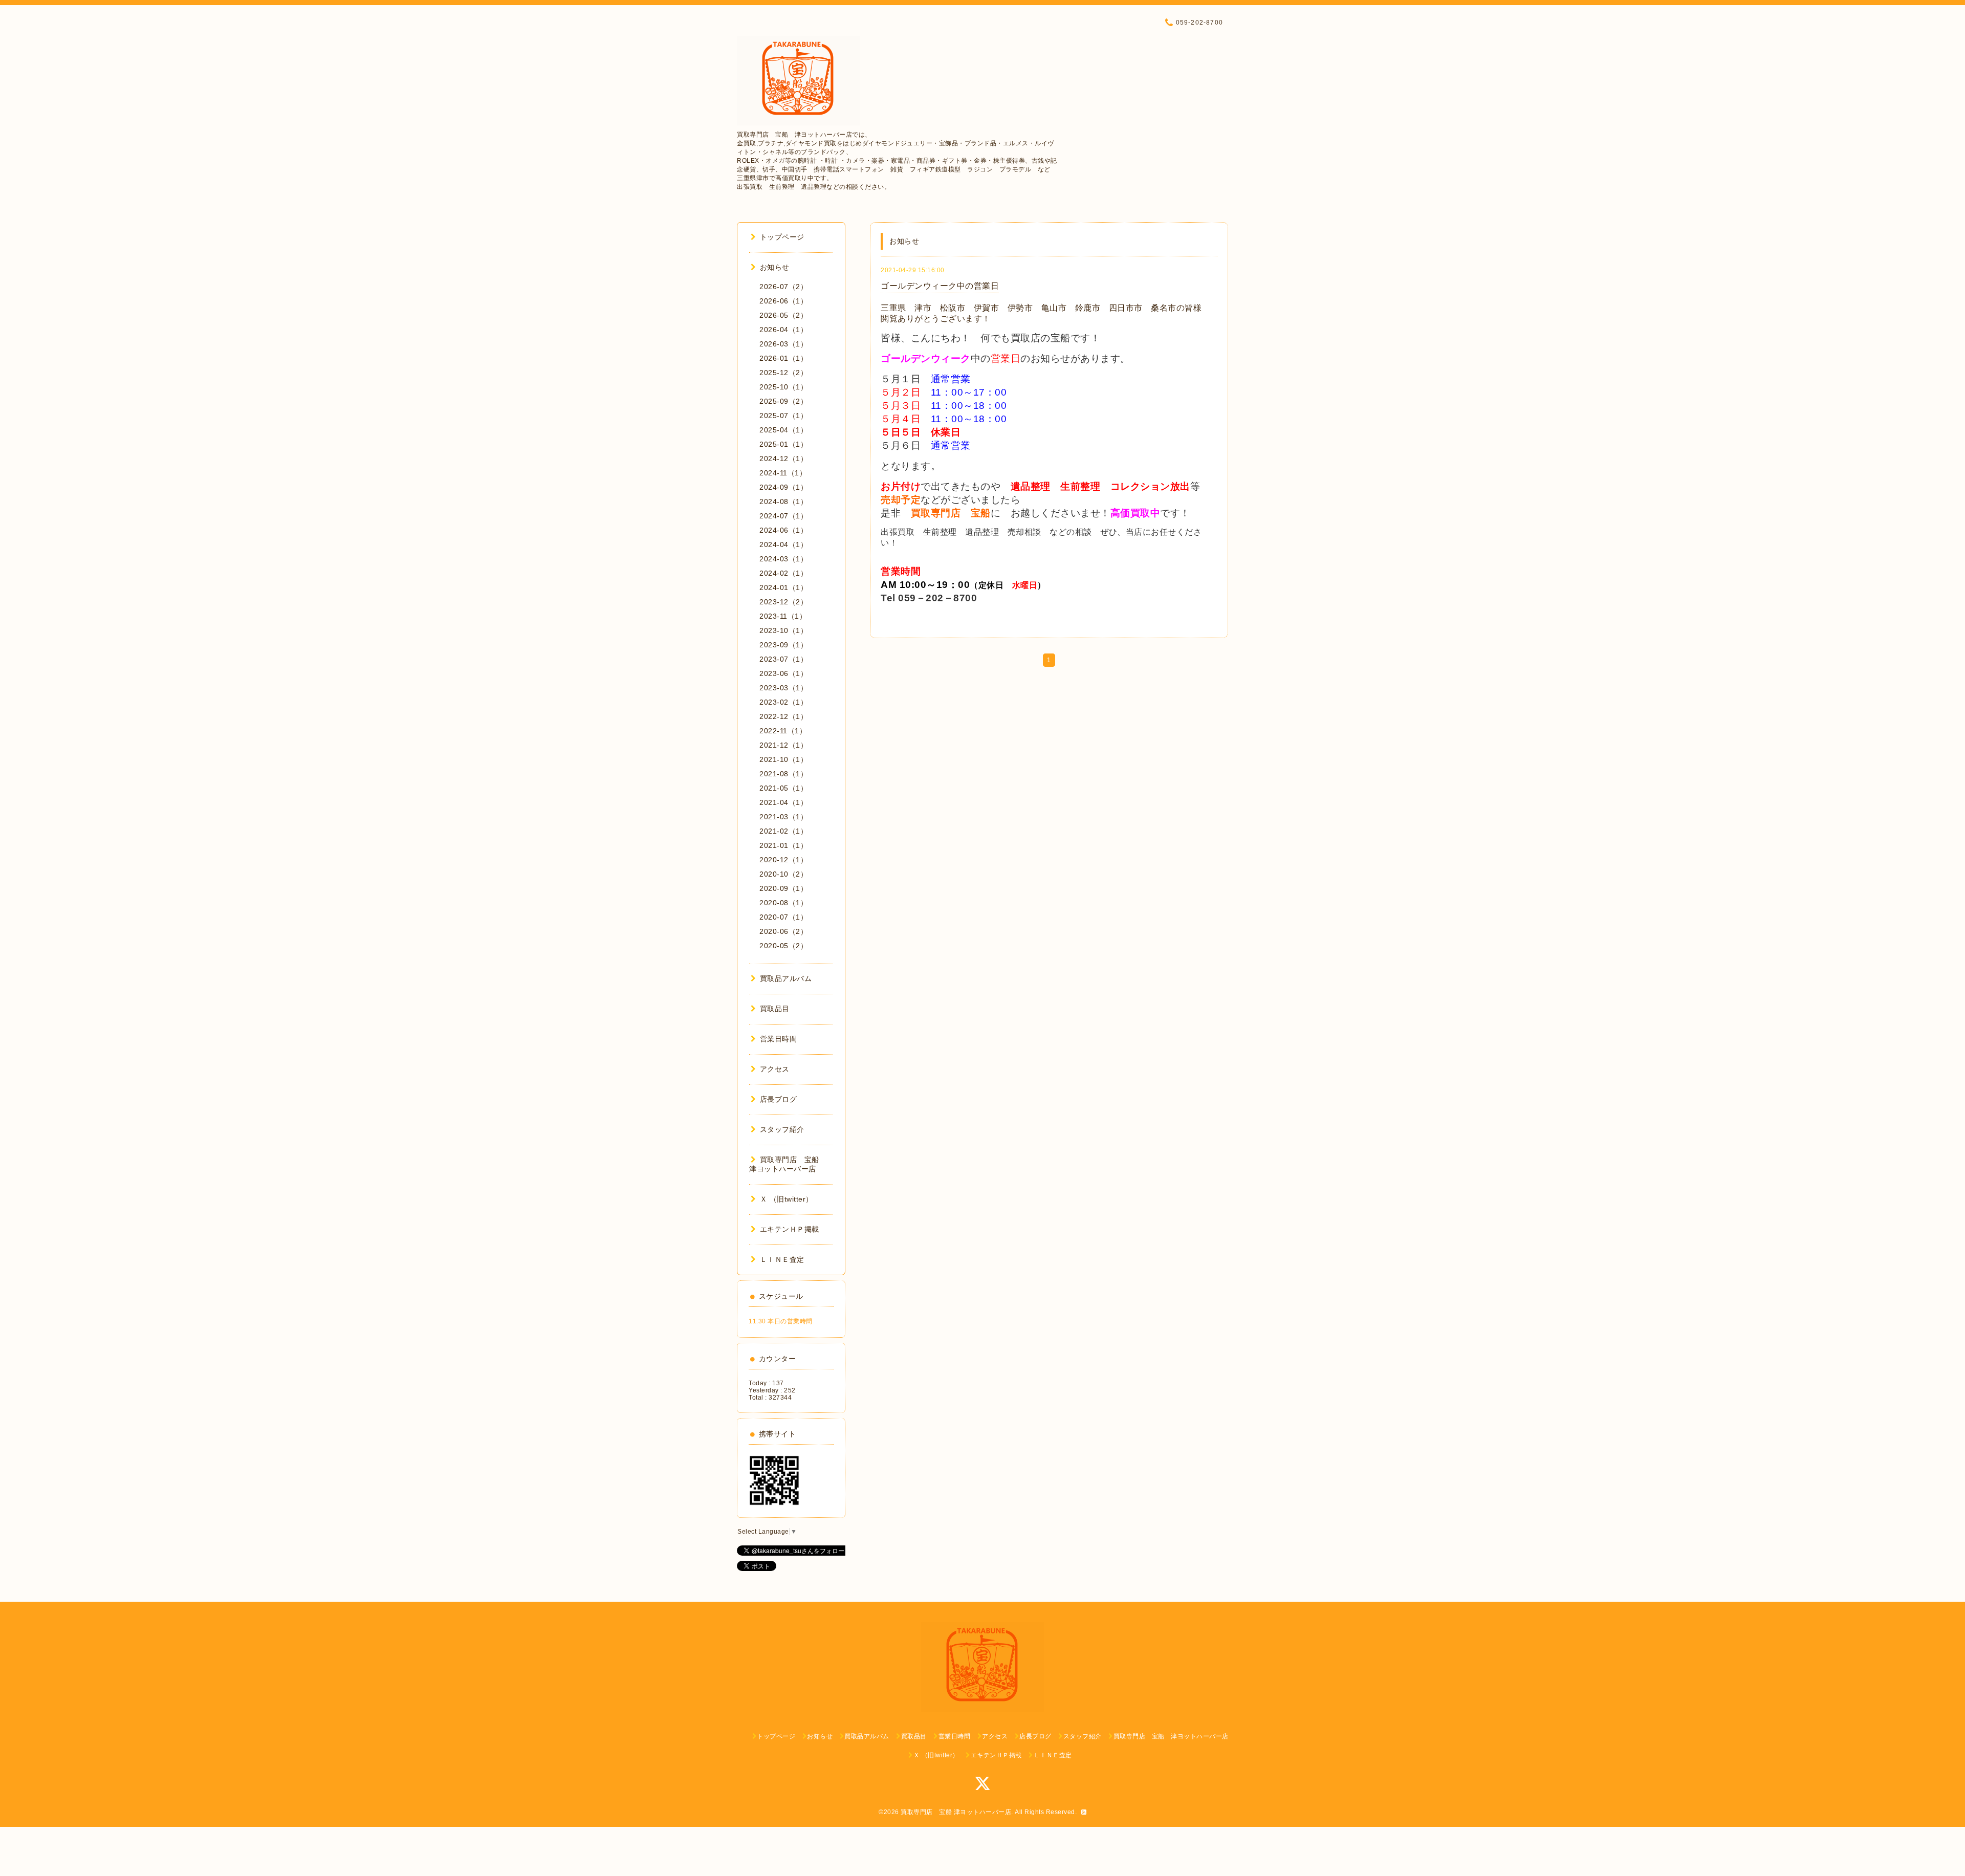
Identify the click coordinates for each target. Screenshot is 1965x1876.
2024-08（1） (783, 501)
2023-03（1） (783, 688)
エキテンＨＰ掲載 (790, 1229)
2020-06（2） (783, 931)
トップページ (782, 237)
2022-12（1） (783, 716)
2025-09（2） (783, 401)
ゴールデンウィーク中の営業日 (940, 286)
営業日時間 (778, 1039)
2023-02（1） (783, 702)
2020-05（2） (783, 946)
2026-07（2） (783, 287)
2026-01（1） (783, 358)
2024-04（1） (783, 544)
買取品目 (775, 1009)
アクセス (775, 1069)
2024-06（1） (783, 530)
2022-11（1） (783, 731)
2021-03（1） (783, 817)
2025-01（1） (783, 444)
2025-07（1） (783, 416)
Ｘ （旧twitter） (787, 1199)
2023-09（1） (783, 645)
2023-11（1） (783, 616)
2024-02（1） (783, 573)
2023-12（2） (783, 602)
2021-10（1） (783, 759)
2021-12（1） (783, 745)
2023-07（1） (783, 659)
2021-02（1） (783, 831)
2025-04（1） (783, 430)
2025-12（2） (783, 373)
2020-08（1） (783, 903)
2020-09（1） (783, 888)
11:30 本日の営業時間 (781, 1321)
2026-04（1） (783, 330)
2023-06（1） (783, 673)
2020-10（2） (783, 874)
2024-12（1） (783, 459)
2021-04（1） (783, 802)
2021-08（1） (783, 774)
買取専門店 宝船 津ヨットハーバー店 (956, 1812)
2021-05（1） (783, 788)
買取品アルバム (786, 978)
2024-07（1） (783, 516)
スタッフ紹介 (782, 1129)
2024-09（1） (783, 487)
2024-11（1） (783, 473)
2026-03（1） (783, 344)
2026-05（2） (783, 315)
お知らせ (775, 267)
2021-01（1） (783, 845)
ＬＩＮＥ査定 (782, 1259)
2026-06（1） (783, 301)
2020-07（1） (783, 917)
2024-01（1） (783, 587)
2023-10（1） (783, 630)
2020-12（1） (783, 860)
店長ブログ (778, 1099)
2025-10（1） (783, 387)
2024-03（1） (783, 559)
